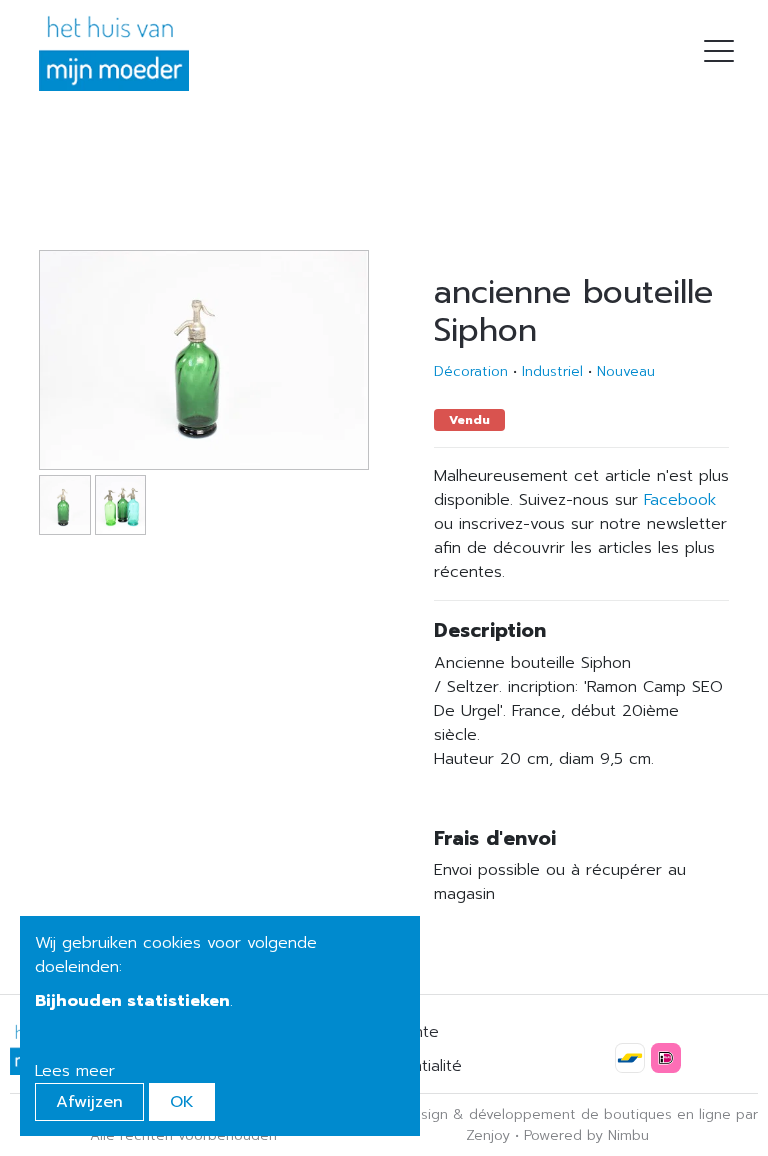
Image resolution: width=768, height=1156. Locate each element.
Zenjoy (488, 1135)
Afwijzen (89, 1102)
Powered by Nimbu (586, 1135)
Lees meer (75, 1071)
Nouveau (626, 371)
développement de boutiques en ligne (600, 1114)
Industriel (552, 371)
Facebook (680, 500)
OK (182, 1102)
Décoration (471, 371)
